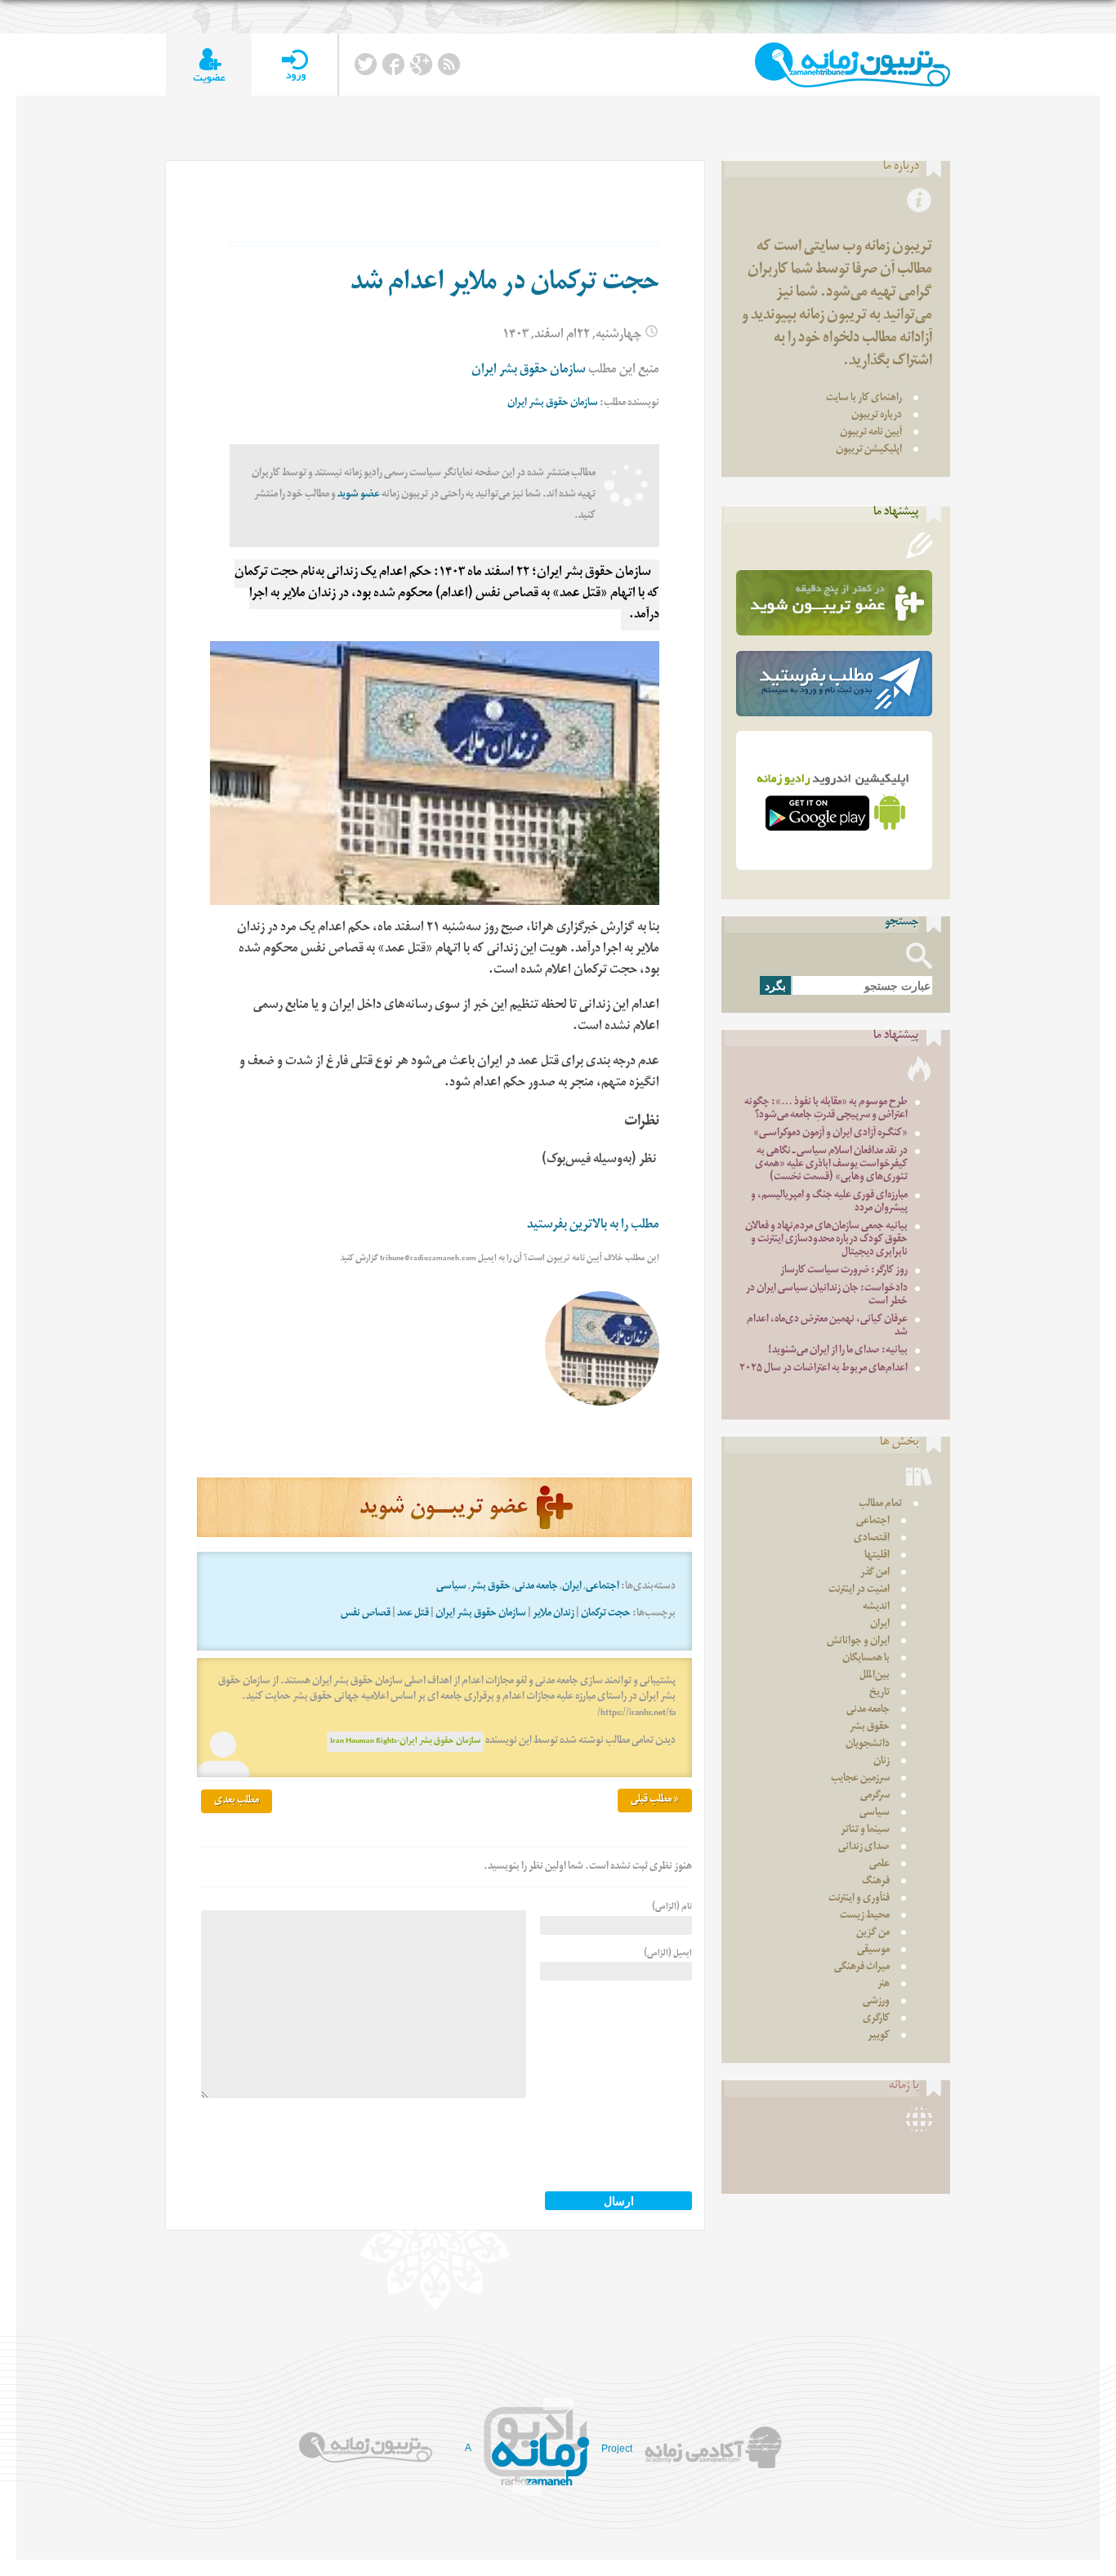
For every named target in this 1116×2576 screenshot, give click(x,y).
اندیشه (876, 1608)
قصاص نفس (366, 1614)
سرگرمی (875, 1796)
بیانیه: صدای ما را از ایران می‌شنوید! (838, 1351)
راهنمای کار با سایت (864, 399)
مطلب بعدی (237, 1801)
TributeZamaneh (853, 65)
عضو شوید (359, 495)
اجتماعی (603, 1587)
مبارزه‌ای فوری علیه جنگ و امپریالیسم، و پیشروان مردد (829, 1203)
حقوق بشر (491, 1587)
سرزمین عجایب (860, 1779)
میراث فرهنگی (862, 1968)
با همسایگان (866, 1659)
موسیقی (873, 1951)
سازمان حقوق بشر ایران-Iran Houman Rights (405, 1742)
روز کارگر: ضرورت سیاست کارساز (844, 1271)
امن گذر (875, 1573)
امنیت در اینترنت (859, 1591)
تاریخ (879, 1694)
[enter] (295, 65)
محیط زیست (865, 1916)
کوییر (879, 2037)
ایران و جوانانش (858, 1642)
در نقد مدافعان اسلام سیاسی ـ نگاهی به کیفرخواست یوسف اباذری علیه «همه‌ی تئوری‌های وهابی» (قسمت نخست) (831, 1165)
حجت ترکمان (606, 1614)
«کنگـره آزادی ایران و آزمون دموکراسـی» (830, 1134)
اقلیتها (877, 1556)
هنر (884, 1985)
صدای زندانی (864, 1848)
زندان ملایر (554, 1614)
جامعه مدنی (536, 1587)
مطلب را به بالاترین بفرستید (593, 1226)
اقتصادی (872, 1539)
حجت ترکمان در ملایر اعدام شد (505, 285)
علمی (879, 1865)
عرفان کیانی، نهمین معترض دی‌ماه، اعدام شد (827, 1327)
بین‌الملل (875, 1676)
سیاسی (451, 1587)
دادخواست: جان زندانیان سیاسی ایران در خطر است (827, 1296)
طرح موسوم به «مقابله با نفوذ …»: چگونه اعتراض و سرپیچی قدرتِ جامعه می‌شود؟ (826, 1110)
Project (617, 2449)
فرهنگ (876, 1882)
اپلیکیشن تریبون (869, 450)
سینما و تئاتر (865, 1831)
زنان (882, 1762)
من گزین (873, 1934)
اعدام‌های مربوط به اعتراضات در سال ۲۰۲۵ (824, 1369)
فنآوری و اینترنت (859, 1899)
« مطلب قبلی (655, 1801)
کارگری (876, 2019)
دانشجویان (868, 1745)
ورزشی (876, 2002)
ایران (572, 1587)
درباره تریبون (877, 416)
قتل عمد (413, 1614)
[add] (209, 65)
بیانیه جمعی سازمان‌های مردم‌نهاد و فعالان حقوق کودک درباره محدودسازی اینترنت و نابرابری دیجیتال (826, 1240)
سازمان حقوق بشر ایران (529, 371)
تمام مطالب (880, 1505)
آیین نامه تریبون (871, 433)
